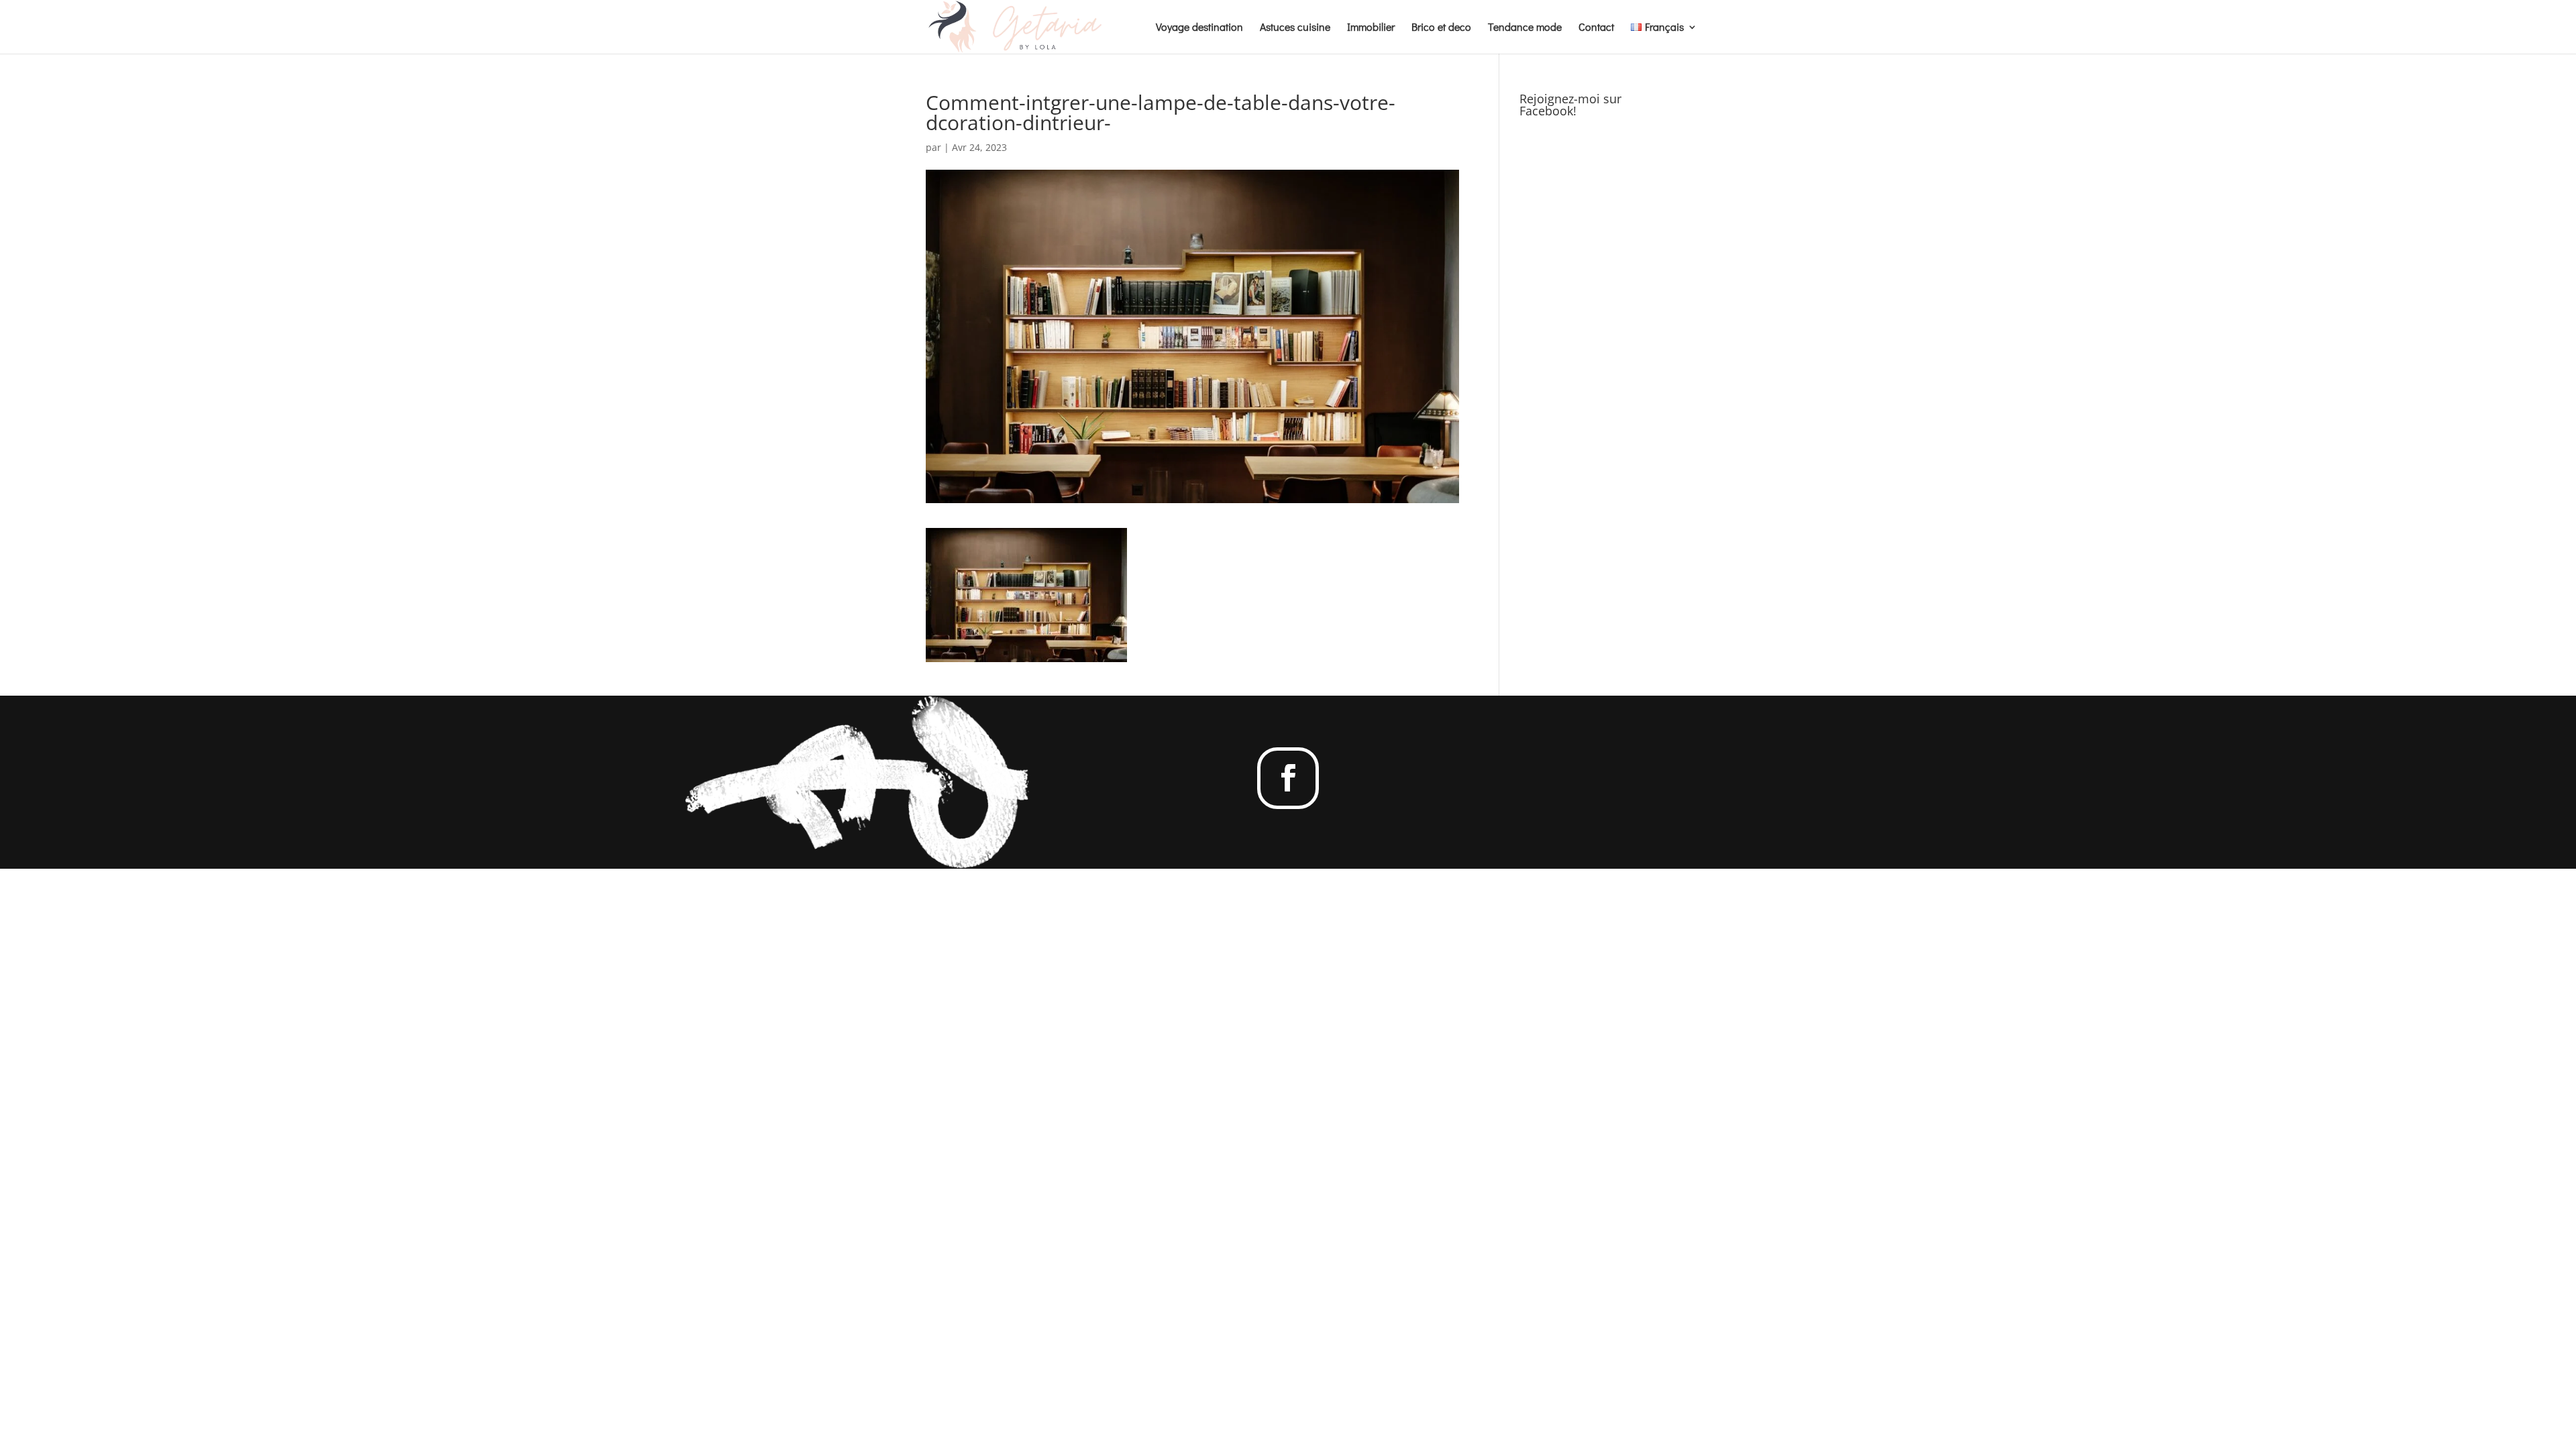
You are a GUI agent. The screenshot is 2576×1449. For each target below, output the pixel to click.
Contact (1596, 28)
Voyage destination (1199, 28)
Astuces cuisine (1295, 28)
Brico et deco (1441, 28)
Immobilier (1371, 28)
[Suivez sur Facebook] (1288, 778)
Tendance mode (1525, 28)
